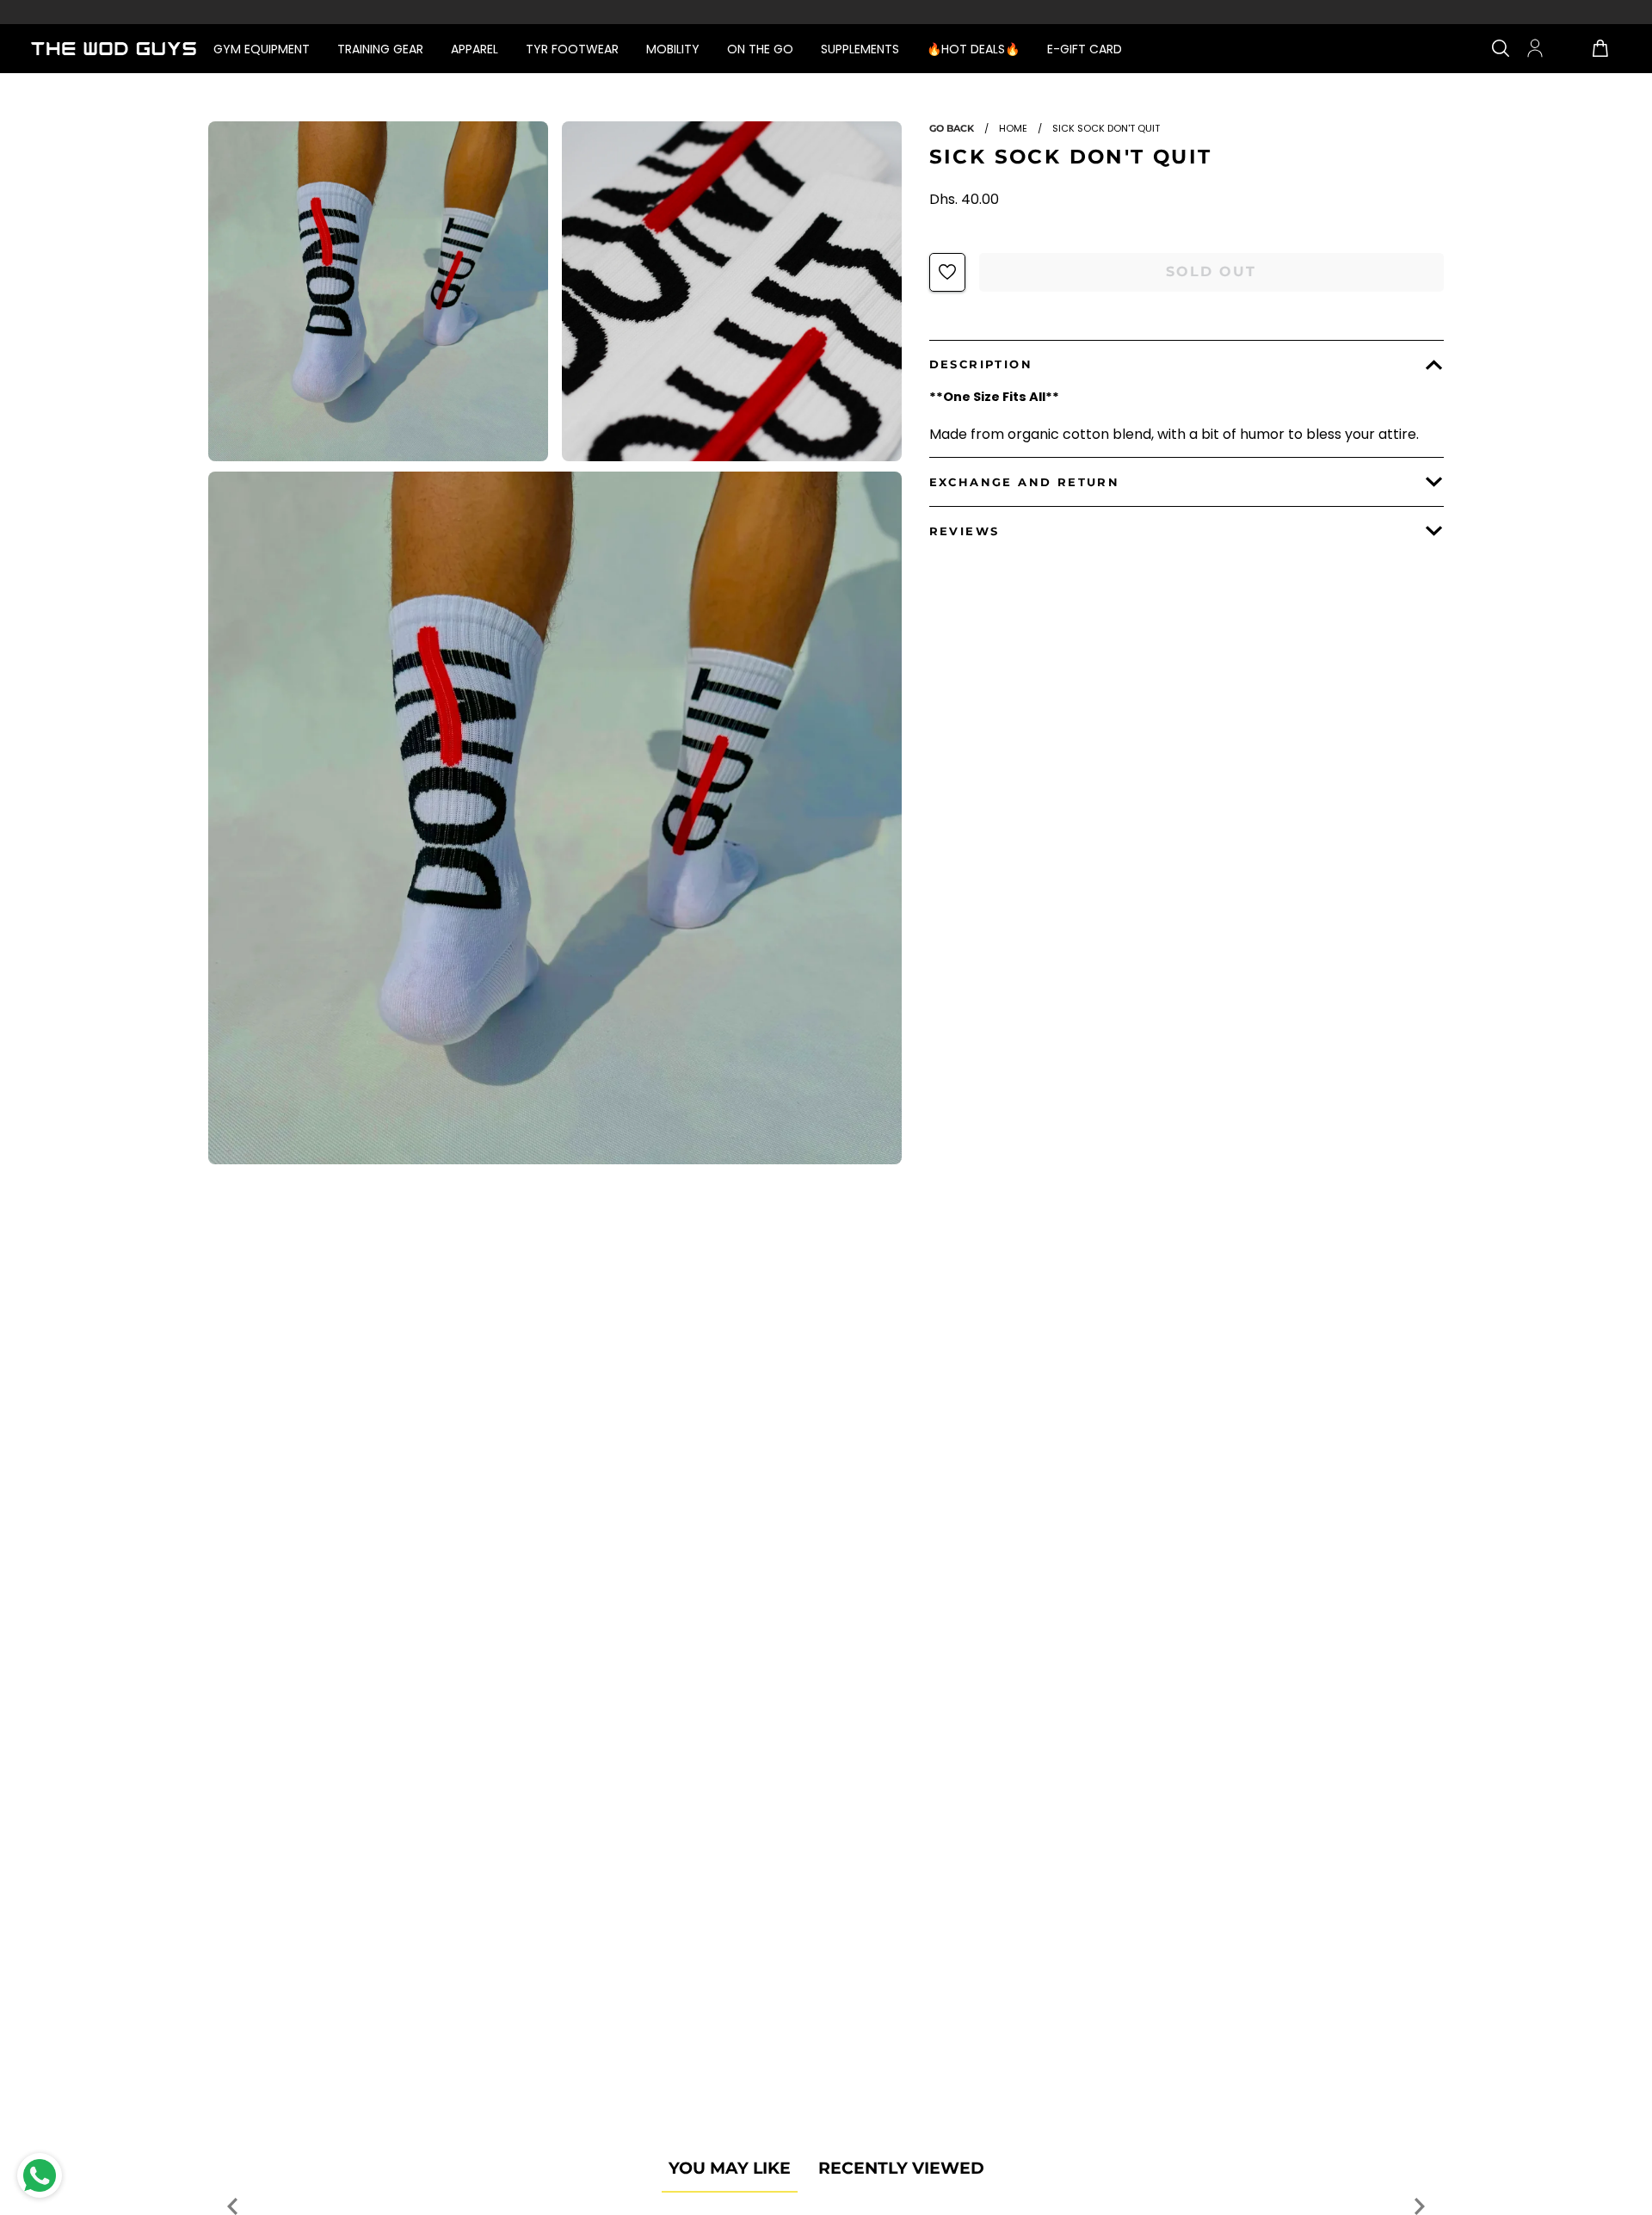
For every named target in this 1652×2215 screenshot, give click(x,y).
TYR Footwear (572, 49)
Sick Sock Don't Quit (1071, 157)
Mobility (673, 49)
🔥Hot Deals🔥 (973, 49)
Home (1013, 128)
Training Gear (380, 49)
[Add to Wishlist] (947, 272)
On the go (760, 49)
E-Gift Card (1085, 49)
